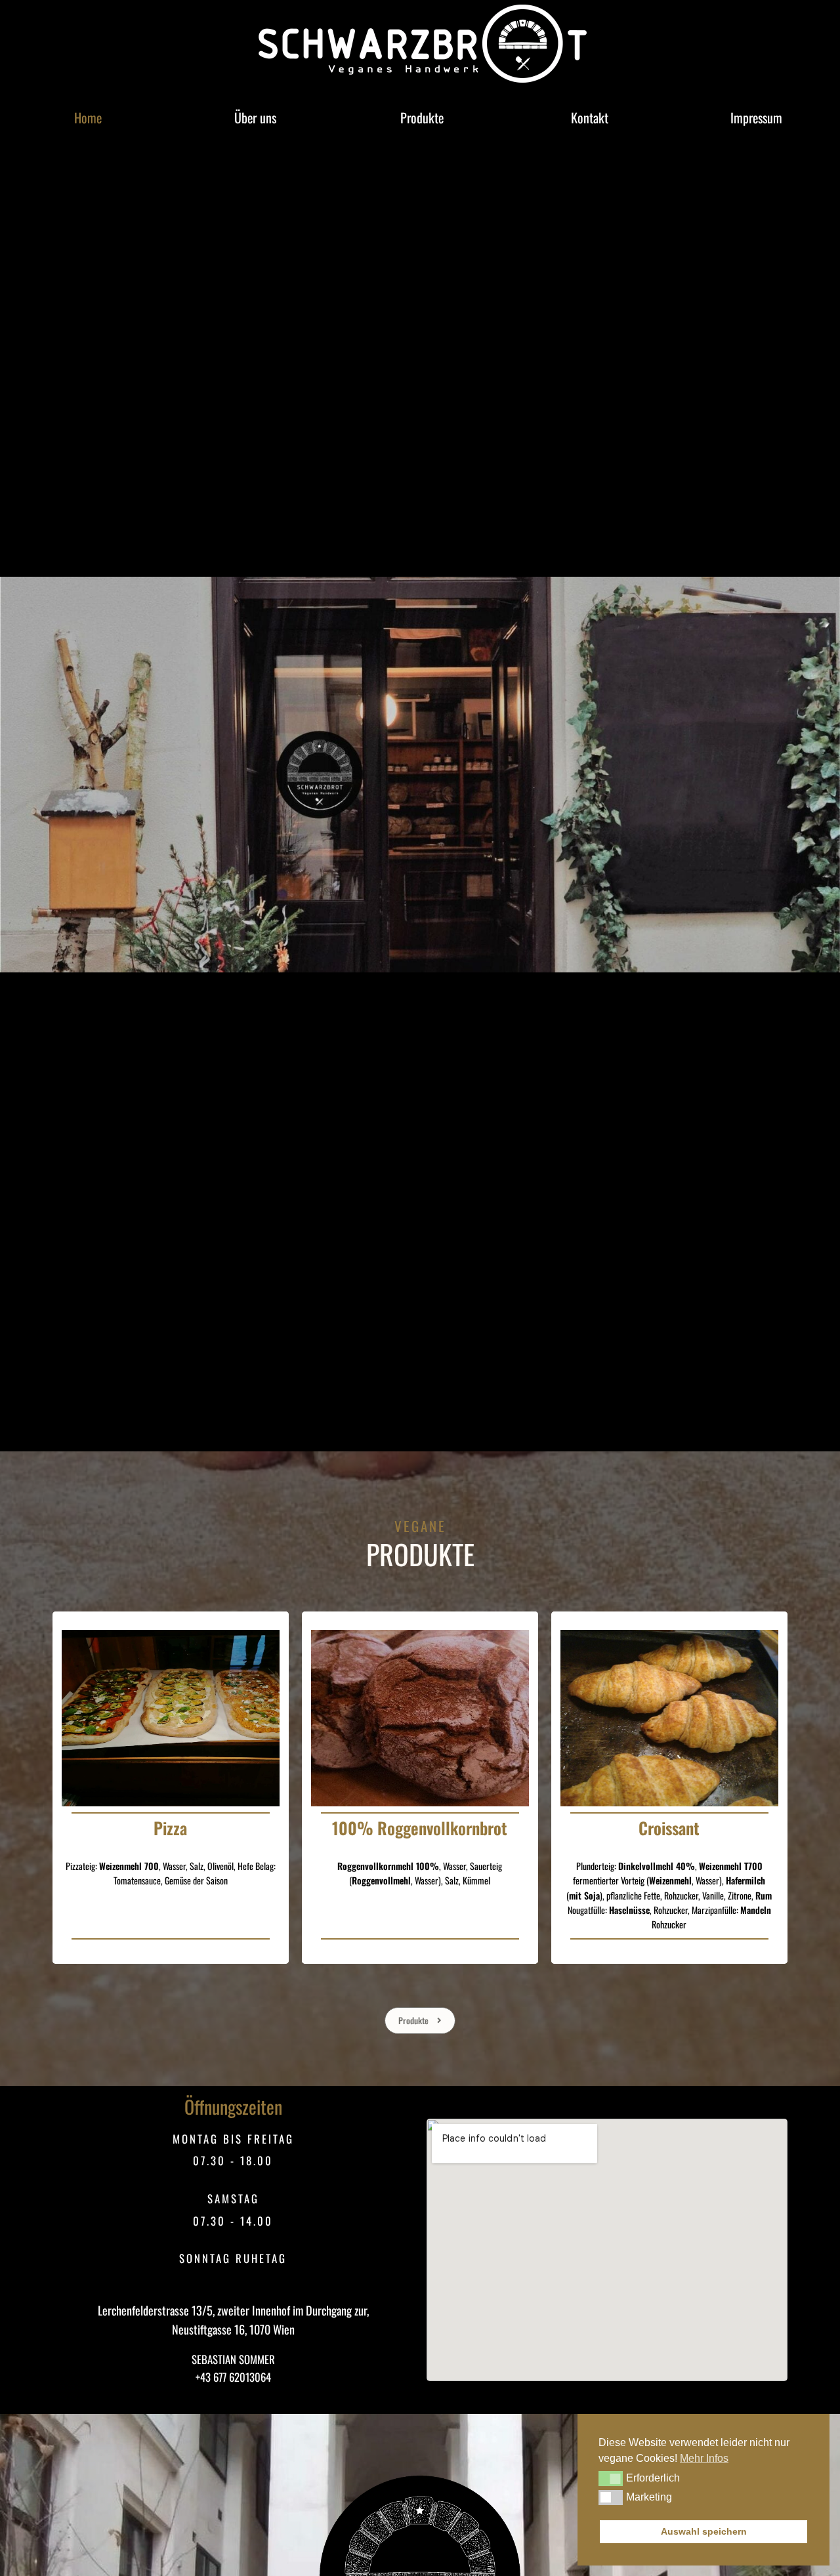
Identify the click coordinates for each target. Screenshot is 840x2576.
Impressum (756, 117)
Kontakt (590, 117)
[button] (611, 2478)
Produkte (422, 117)
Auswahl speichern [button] (704, 2531)
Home (88, 117)
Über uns (255, 117)
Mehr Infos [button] (704, 2458)
